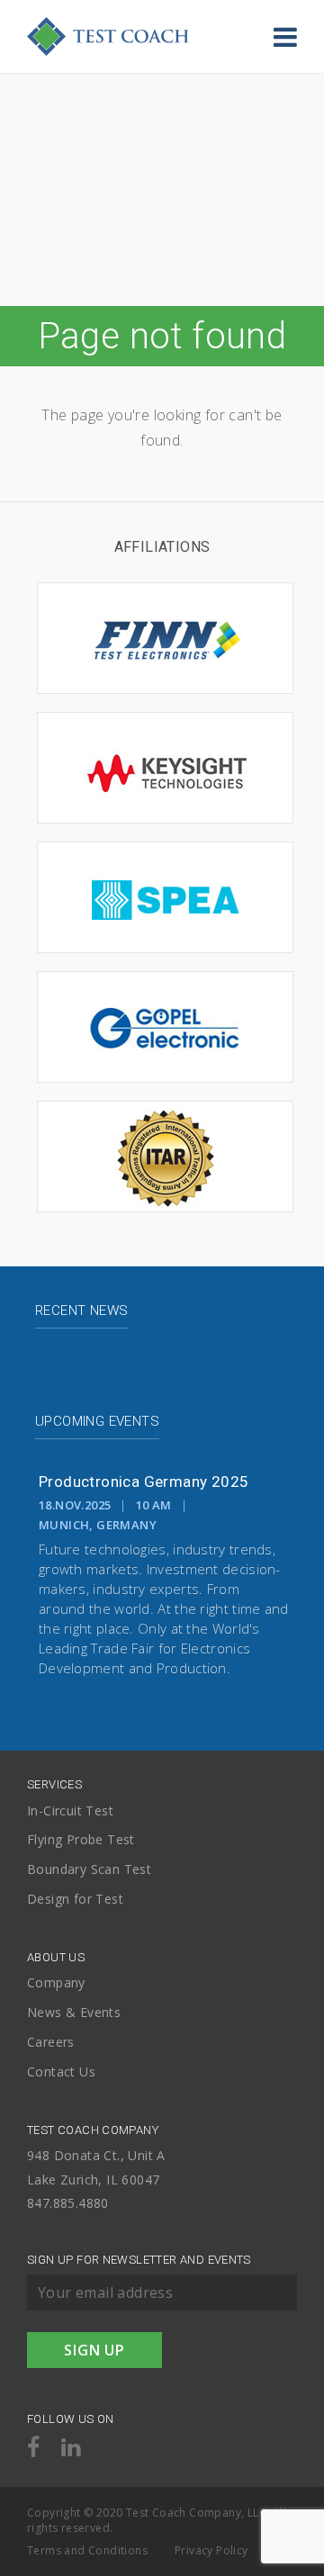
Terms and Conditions (87, 2550)
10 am (154, 1505)
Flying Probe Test (81, 1840)
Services (54, 1784)
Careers (51, 2043)
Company (56, 1983)
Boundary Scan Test (89, 1870)
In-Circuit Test (70, 1811)
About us (56, 1957)
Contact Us (61, 2072)
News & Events (74, 2013)
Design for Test (75, 1900)
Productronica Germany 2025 (144, 1482)
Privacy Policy (211, 2550)
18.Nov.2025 (75, 1505)
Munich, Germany (98, 1525)
